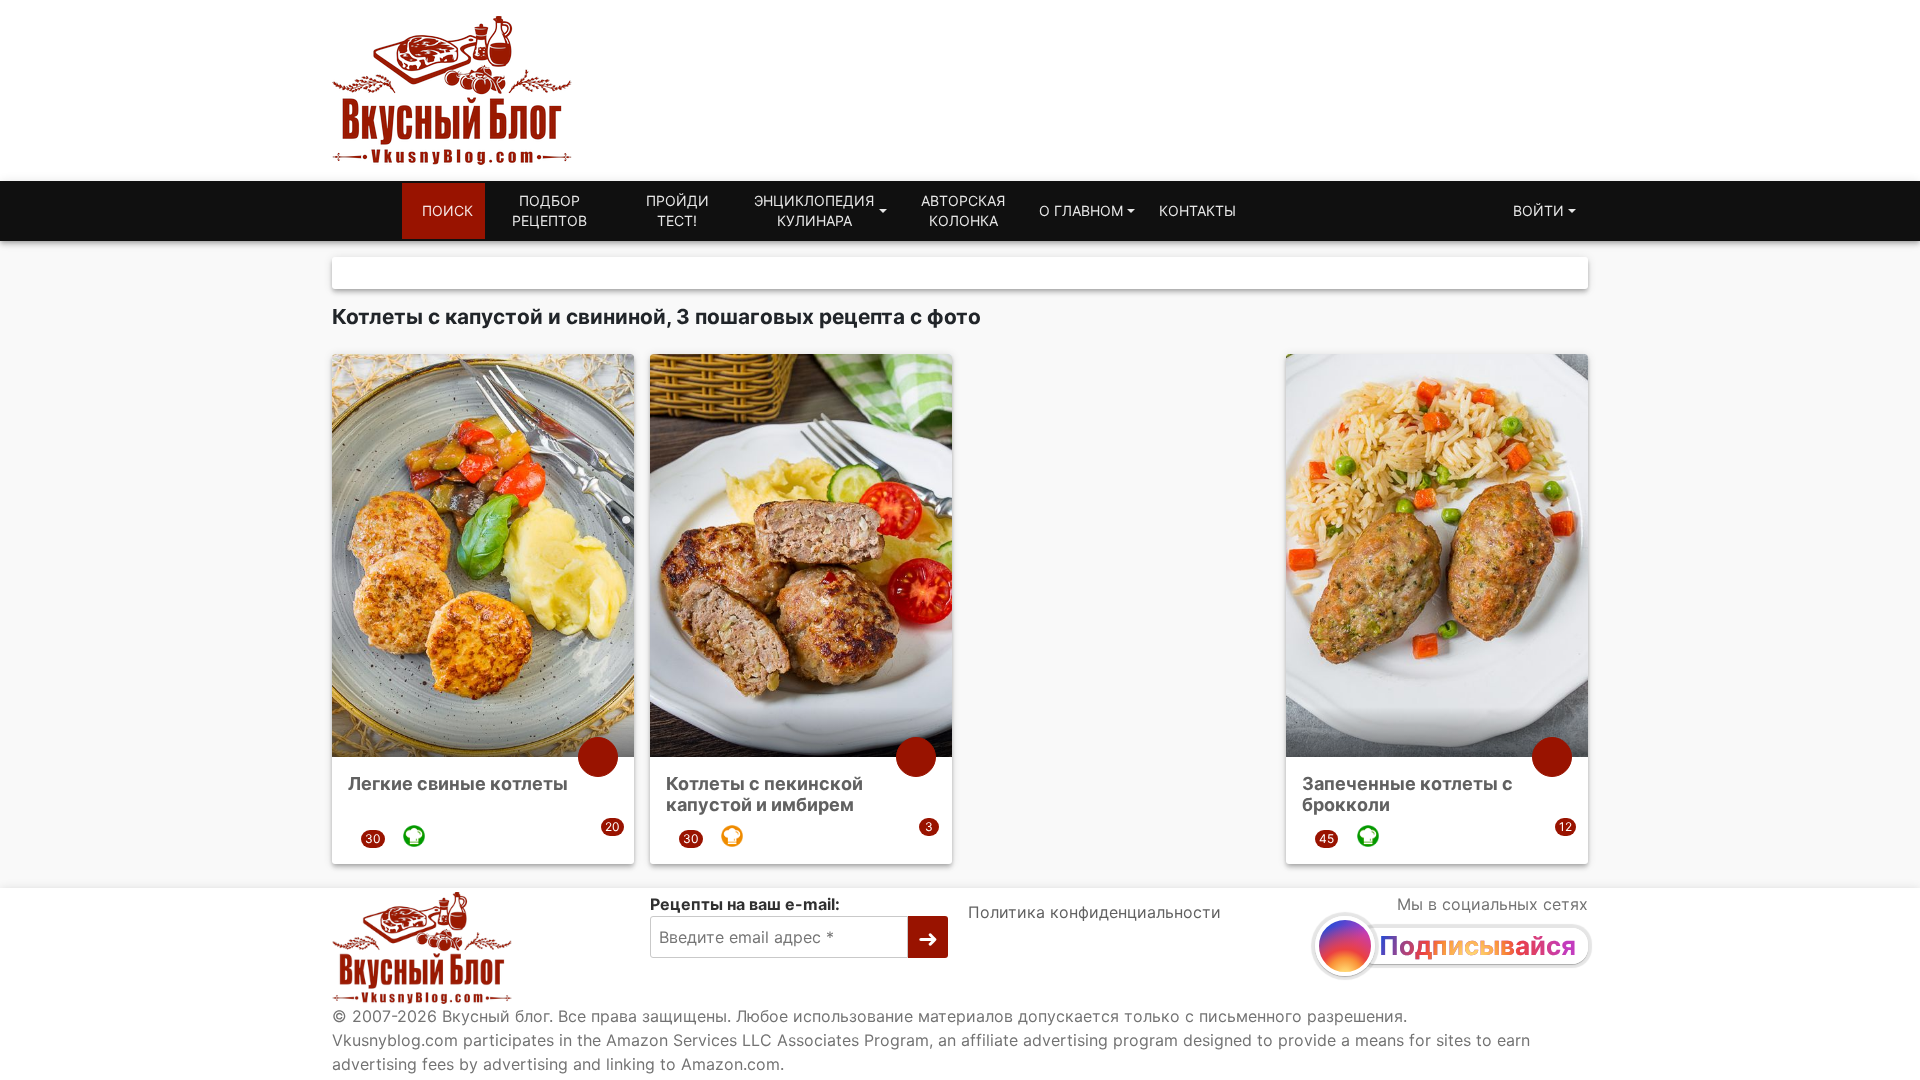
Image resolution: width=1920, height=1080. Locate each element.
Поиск (447, 210)
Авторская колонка (963, 210)
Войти (1538, 210)
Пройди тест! (677, 210)
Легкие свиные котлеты (458, 783)
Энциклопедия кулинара (814, 210)
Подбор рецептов (549, 210)
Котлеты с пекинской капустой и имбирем (764, 794)
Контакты (1197, 210)
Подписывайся (1477, 945)
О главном (1081, 210)
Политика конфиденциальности (1094, 912)
